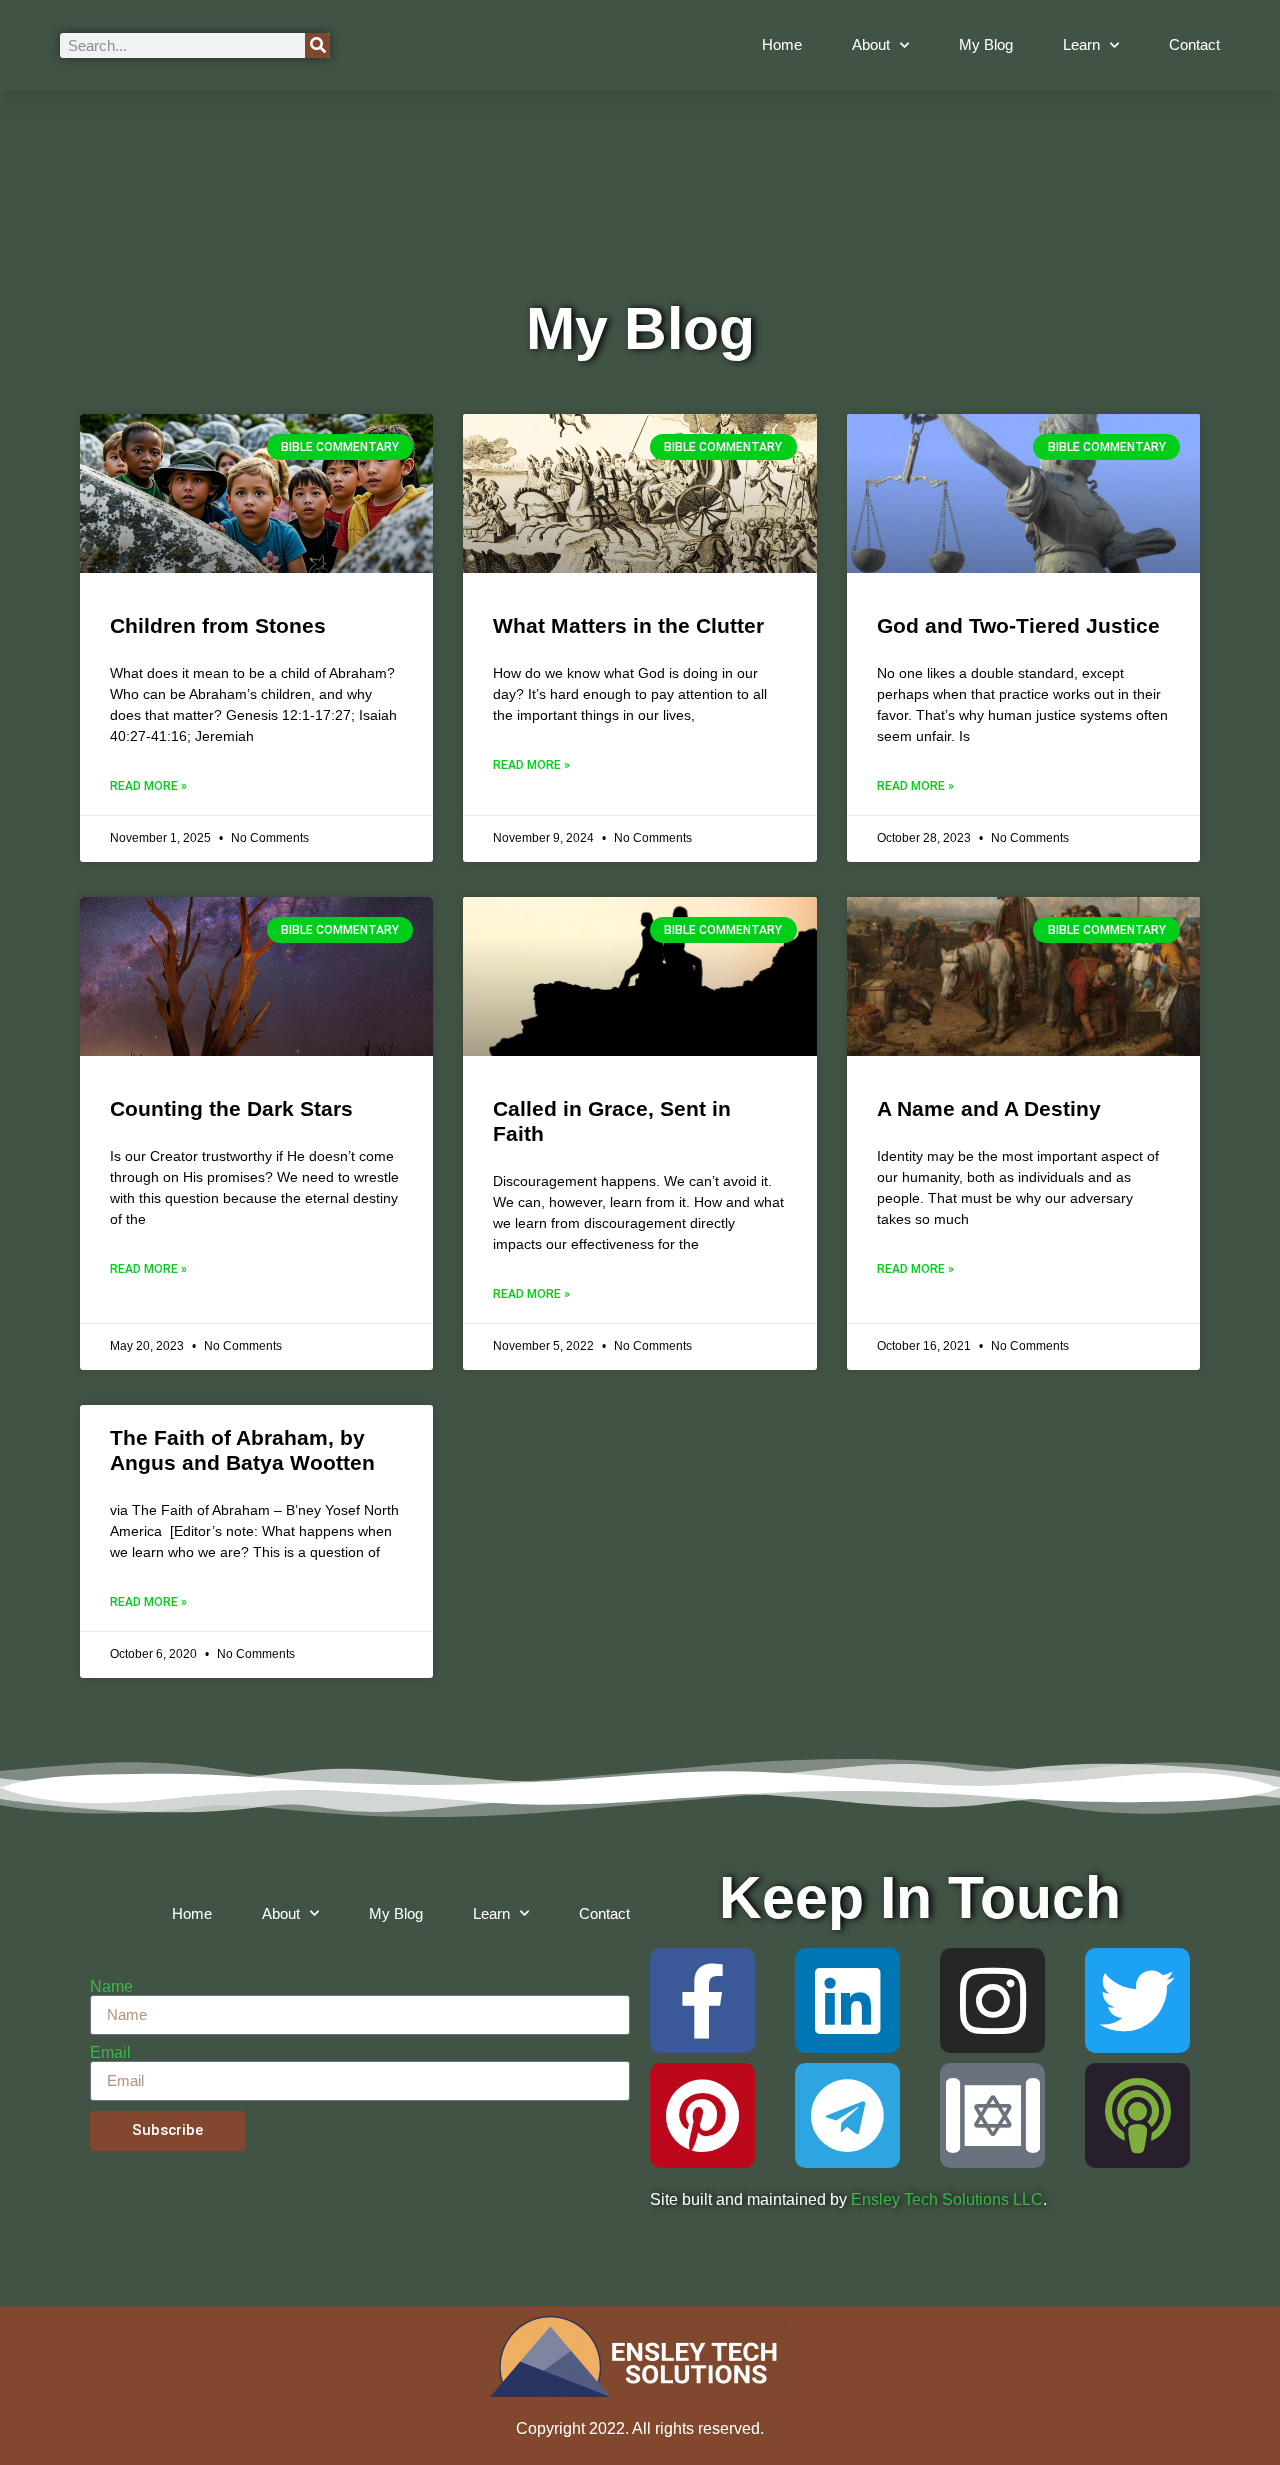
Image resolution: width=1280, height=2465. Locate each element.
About (871, 44)
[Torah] (992, 2115)
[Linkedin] (847, 2000)
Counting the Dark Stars (231, 1108)
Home (782, 44)
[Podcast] (1137, 2115)
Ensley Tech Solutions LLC (947, 2199)
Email (110, 2053)
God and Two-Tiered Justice (1018, 625)
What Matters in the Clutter (628, 625)
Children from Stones (218, 625)
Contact (1194, 44)
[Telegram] (847, 2115)
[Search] (317, 45)
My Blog (986, 44)
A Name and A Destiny (989, 1108)
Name (111, 1987)
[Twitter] (1137, 2000)
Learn (1081, 44)
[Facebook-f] (702, 2000)
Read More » (148, 786)
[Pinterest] (702, 2115)
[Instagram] (992, 2000)
